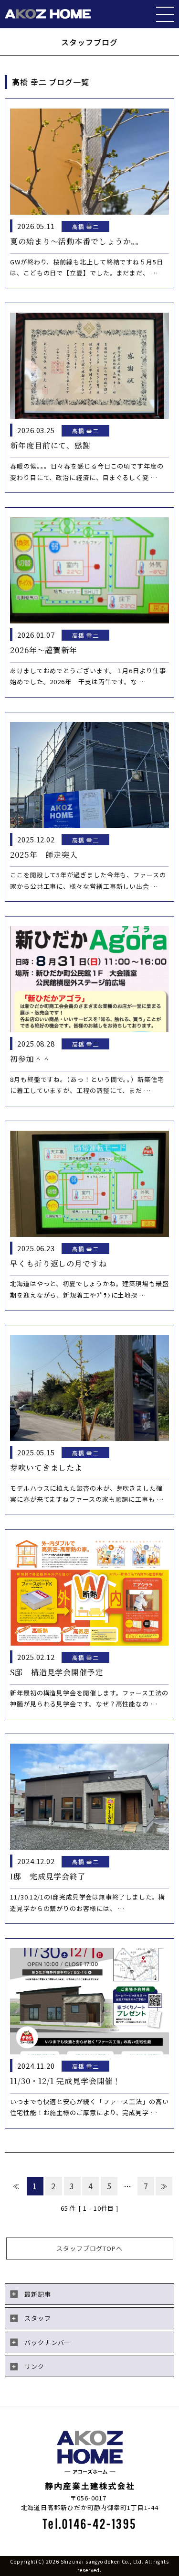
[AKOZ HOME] (48, 14)
